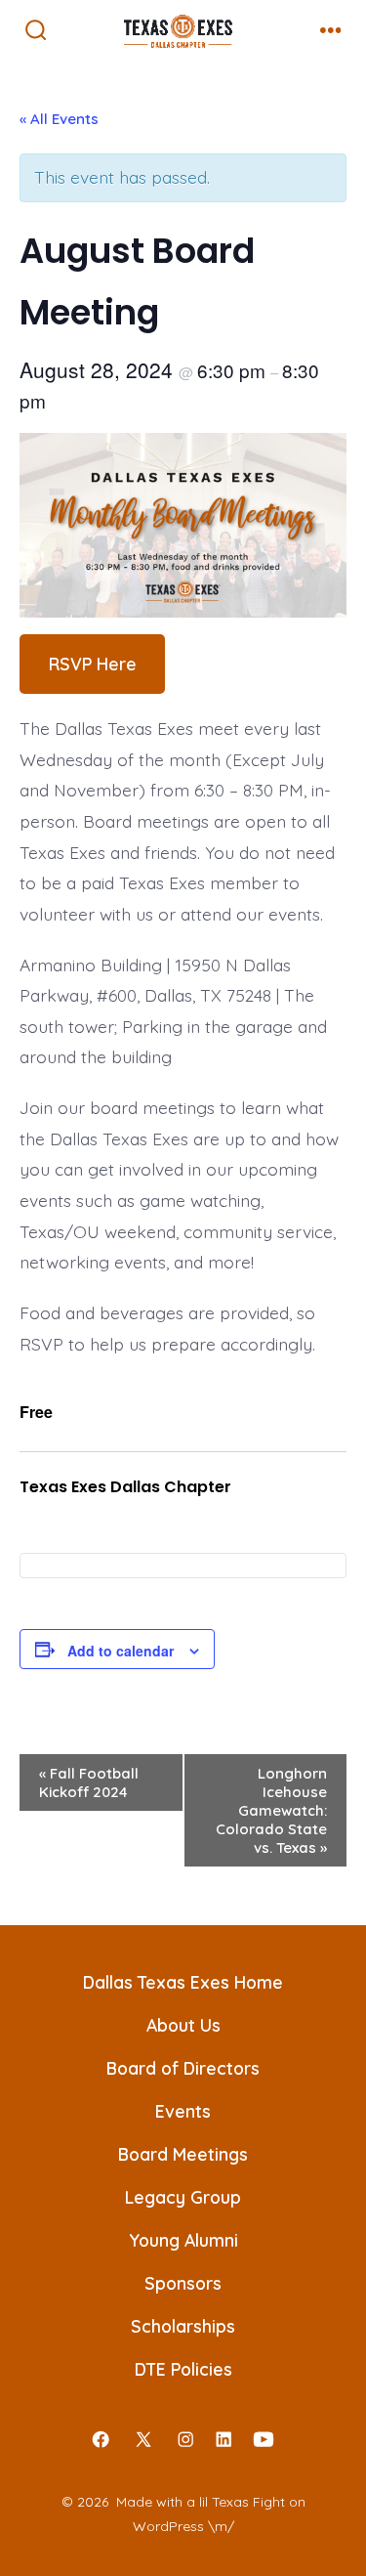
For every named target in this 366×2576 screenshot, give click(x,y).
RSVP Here (93, 664)
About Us (183, 2025)
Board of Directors (183, 2068)
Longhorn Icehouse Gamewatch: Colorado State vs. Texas (271, 1810)
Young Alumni (183, 2240)
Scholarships (183, 2326)
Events (183, 2111)
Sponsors (183, 2283)
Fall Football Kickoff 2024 (89, 1782)
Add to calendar (121, 1651)
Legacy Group (183, 2197)
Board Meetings (183, 2154)
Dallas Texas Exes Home (183, 1982)
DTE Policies (183, 2369)
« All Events (59, 119)
